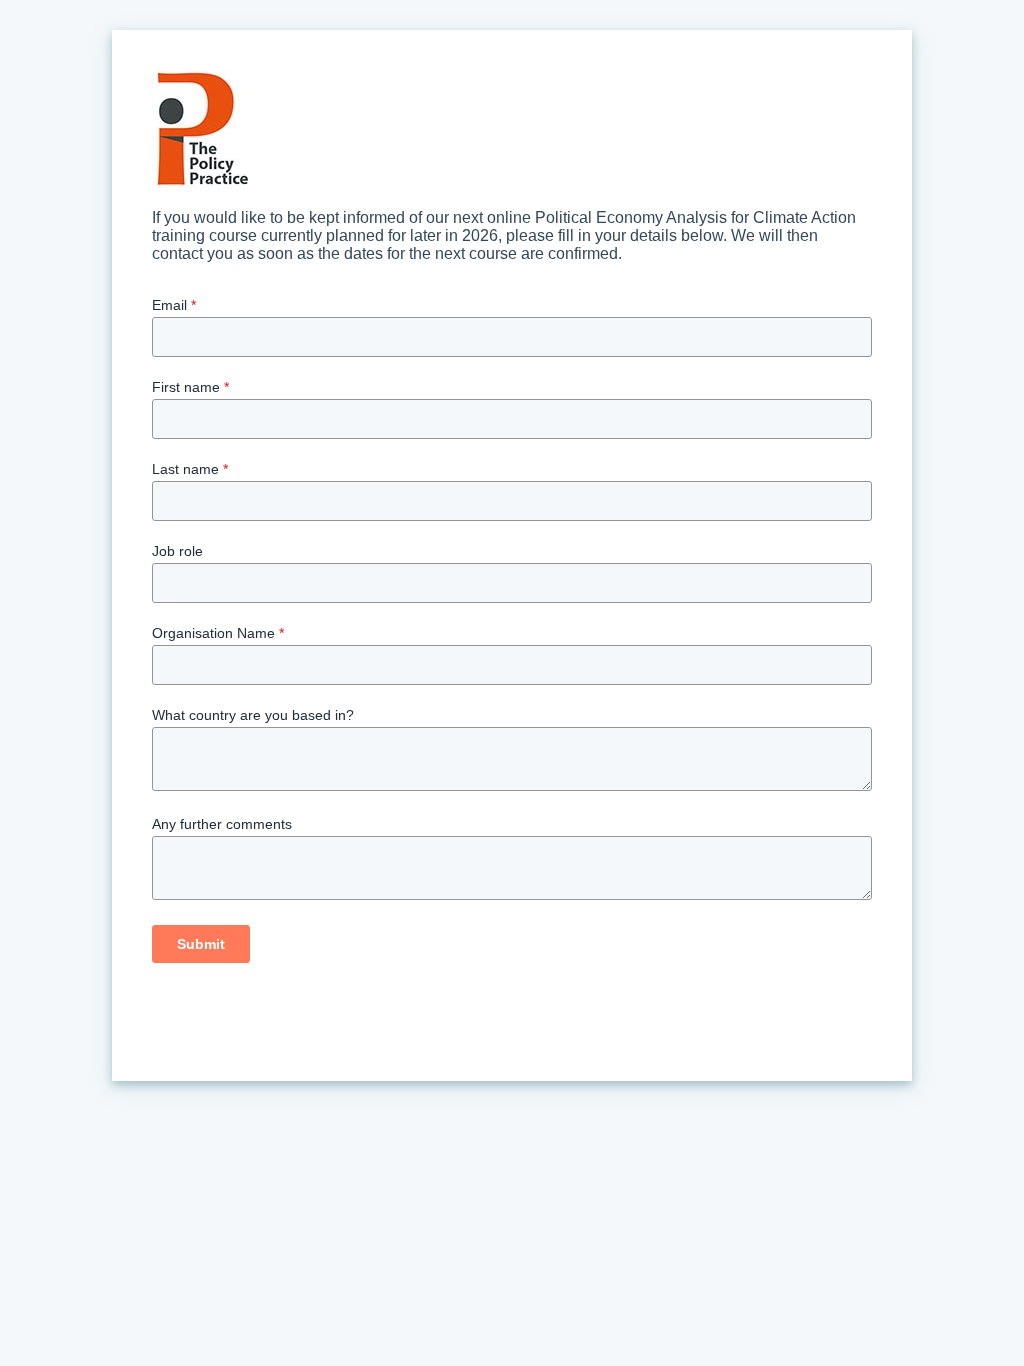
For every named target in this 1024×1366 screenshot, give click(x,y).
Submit (201, 944)
